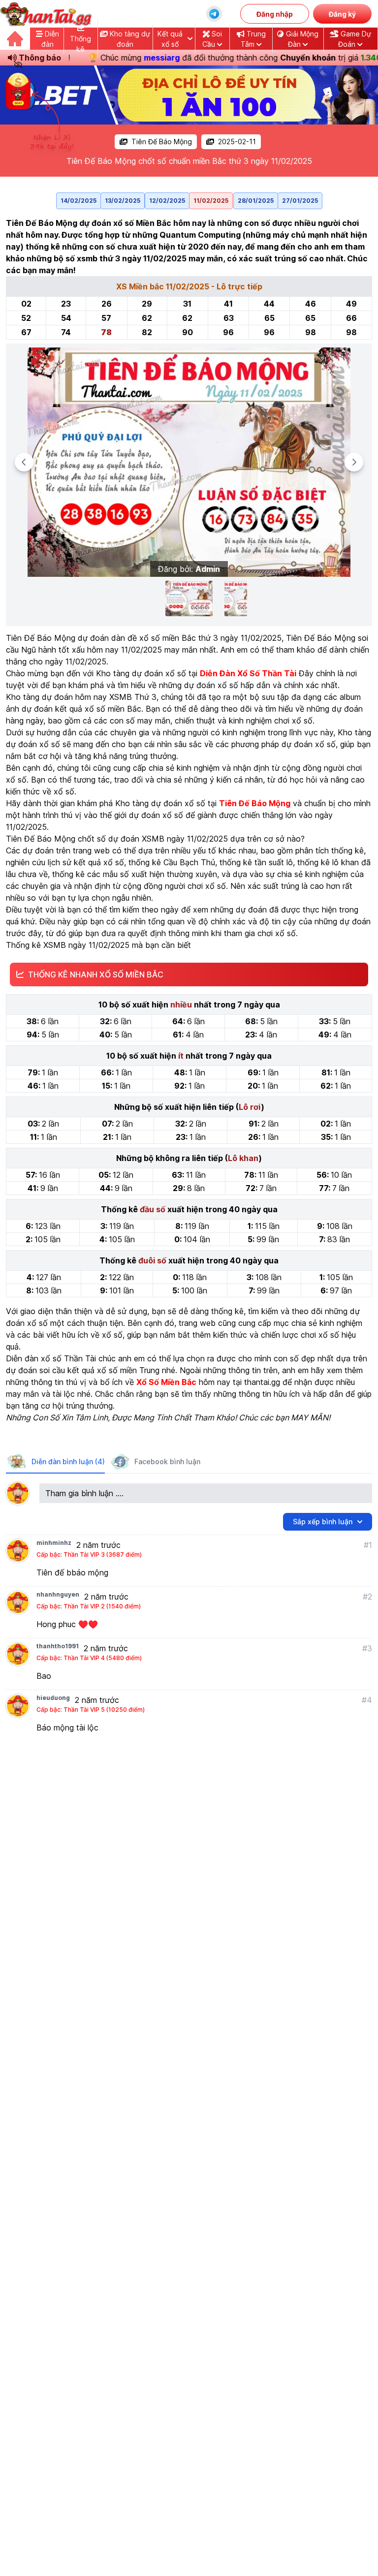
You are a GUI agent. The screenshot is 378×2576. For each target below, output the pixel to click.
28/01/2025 (256, 201)
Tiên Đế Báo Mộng (162, 141)
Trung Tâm (253, 39)
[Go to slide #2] (236, 598)
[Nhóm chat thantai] (214, 14)
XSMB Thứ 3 (133, 697)
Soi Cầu (212, 39)
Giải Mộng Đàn (301, 39)
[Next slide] (354, 462)
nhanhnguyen (58, 1594)
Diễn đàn (50, 39)
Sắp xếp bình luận (323, 1522)
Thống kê (80, 44)
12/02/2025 (167, 201)
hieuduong (53, 1698)
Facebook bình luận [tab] (167, 1461)
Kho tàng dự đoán (129, 39)
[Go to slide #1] (189, 598)
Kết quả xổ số (170, 39)
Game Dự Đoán (355, 39)
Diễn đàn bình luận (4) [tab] (68, 1461)
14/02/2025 (79, 201)
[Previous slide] (24, 462)
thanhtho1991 (58, 1646)
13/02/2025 (123, 201)
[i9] (189, 95)
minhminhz (54, 1543)
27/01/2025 (300, 201)
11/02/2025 (211, 201)
